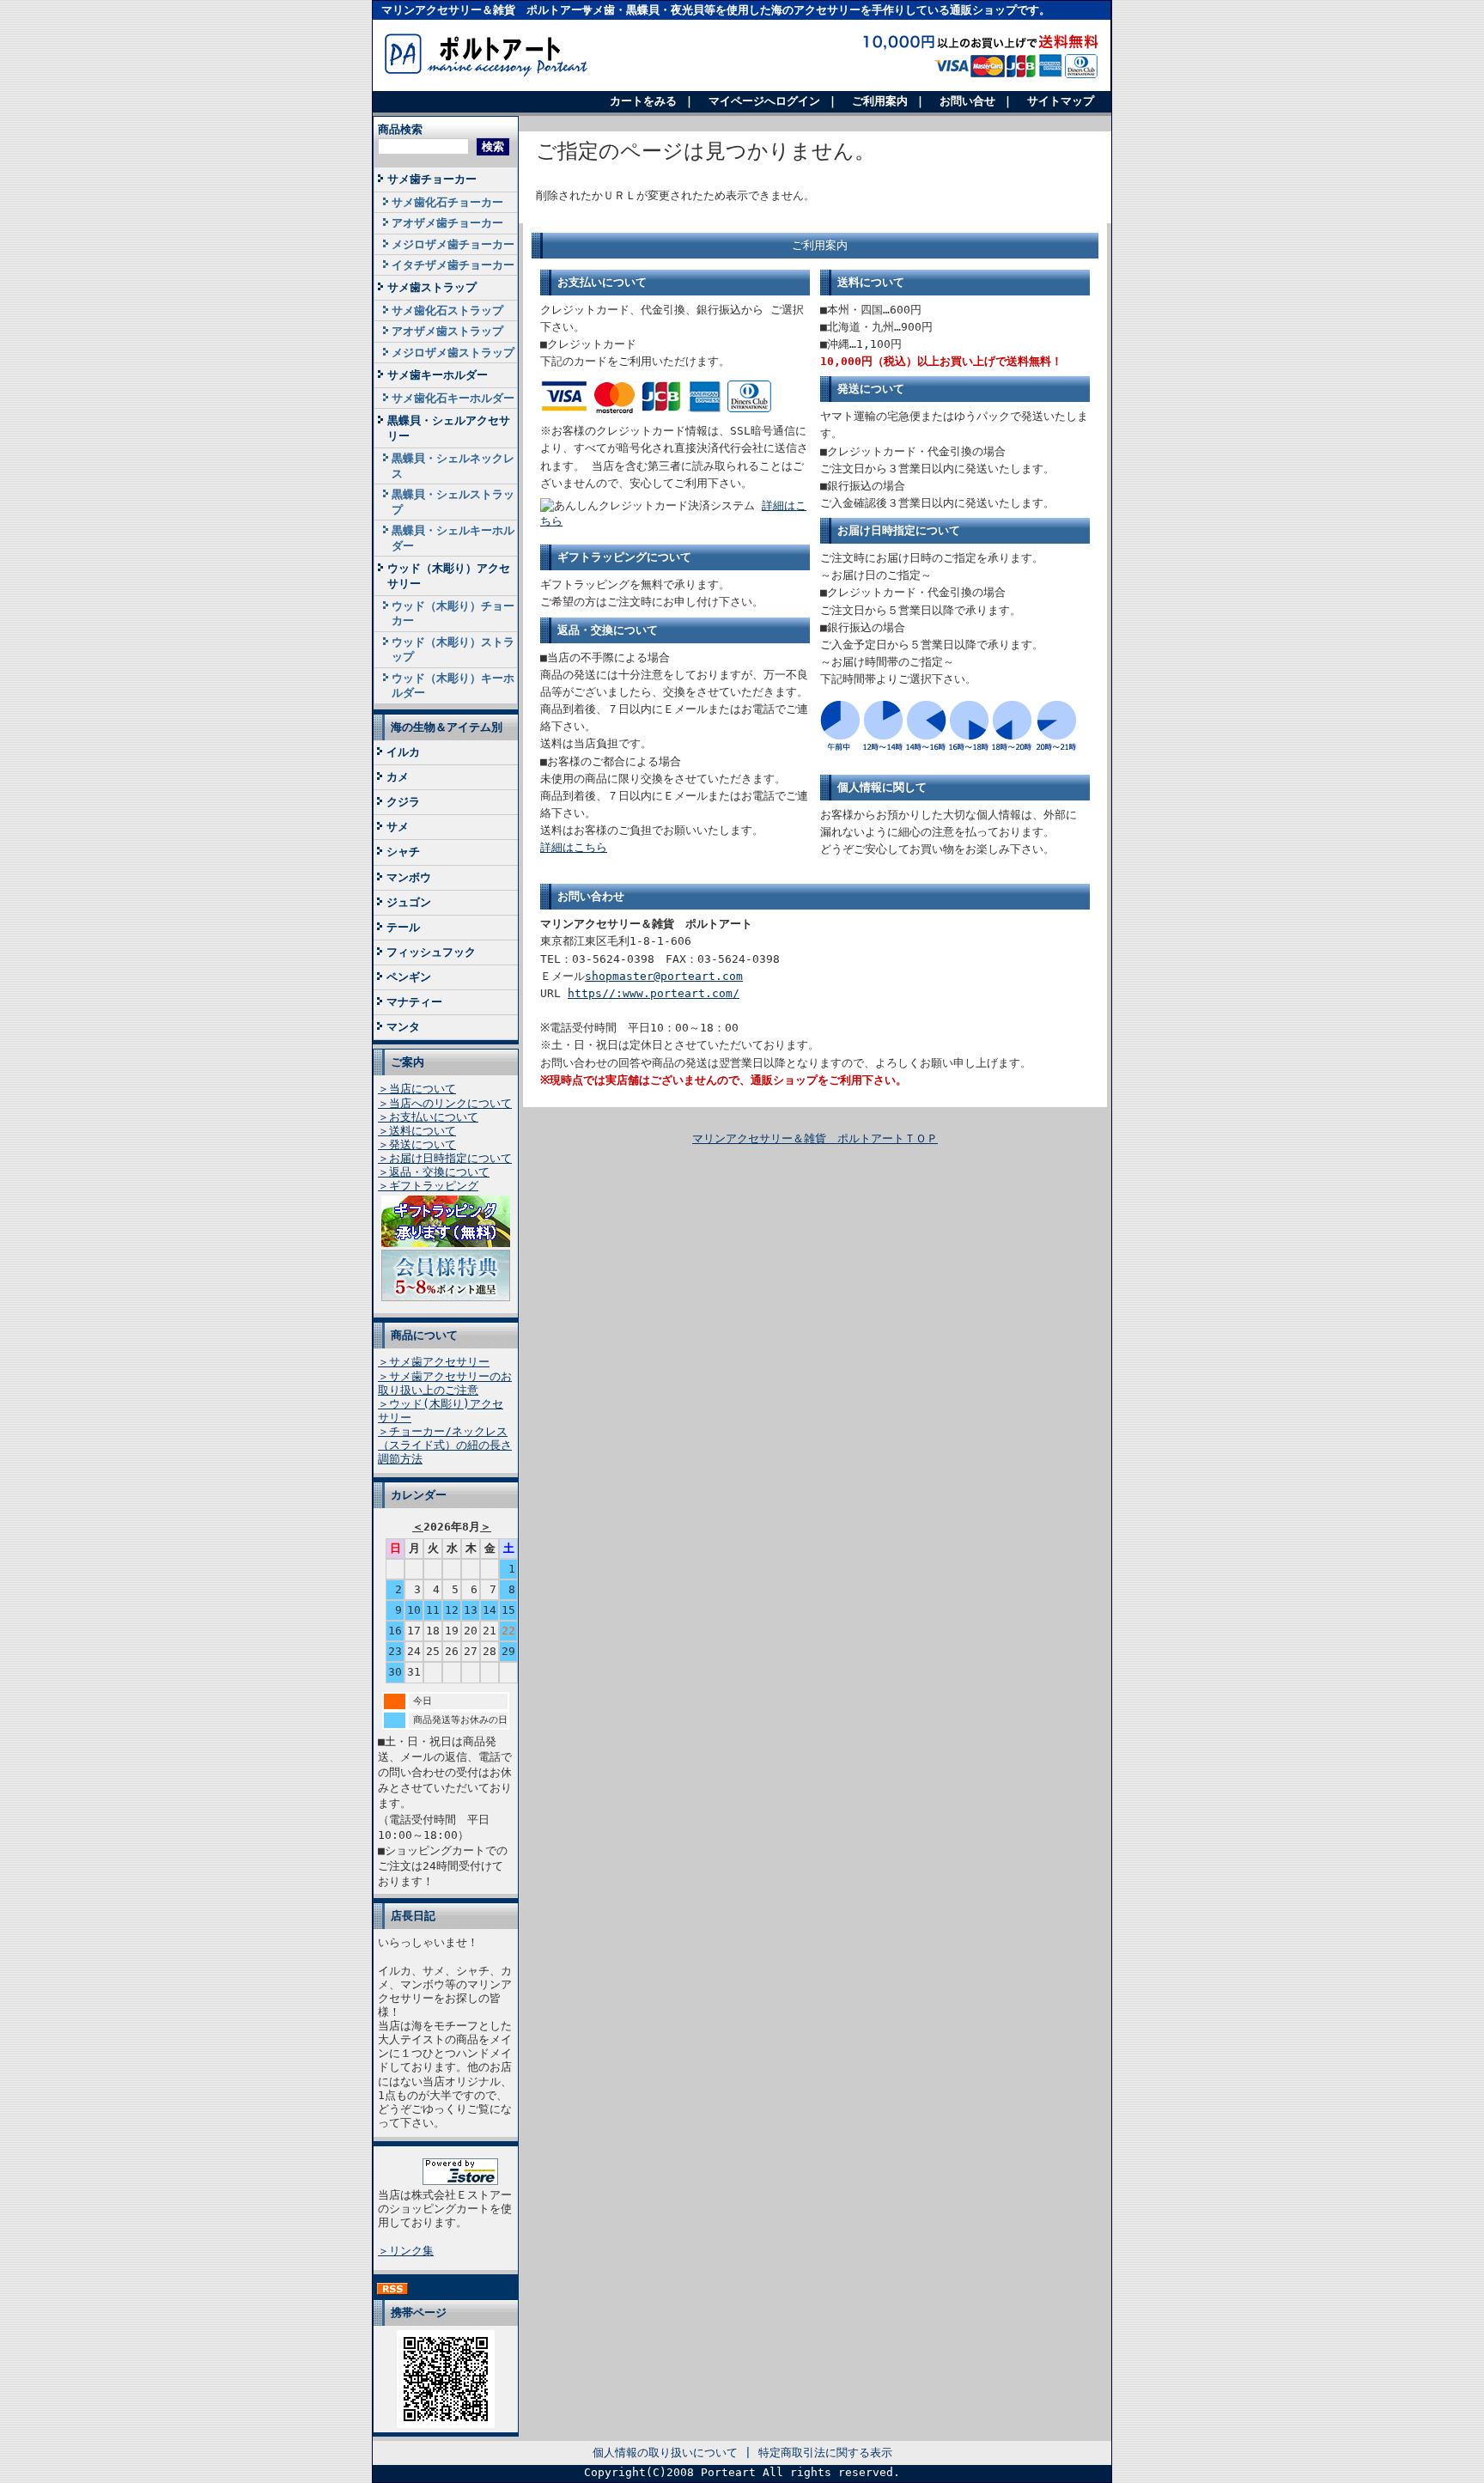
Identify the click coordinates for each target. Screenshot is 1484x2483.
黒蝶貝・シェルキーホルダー (453, 538)
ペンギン (409, 977)
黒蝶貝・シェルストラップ (453, 502)
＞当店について (417, 1089)
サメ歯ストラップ (432, 287)
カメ (398, 777)
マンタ (403, 1027)
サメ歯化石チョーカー (447, 202)
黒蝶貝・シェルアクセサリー (449, 428)
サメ (398, 827)
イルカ (403, 752)
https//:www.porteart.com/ (654, 993)
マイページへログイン (764, 101)
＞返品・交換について (434, 1172)
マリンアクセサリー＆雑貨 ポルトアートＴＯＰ (815, 1138)
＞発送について (417, 1144)
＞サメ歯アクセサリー (434, 1362)
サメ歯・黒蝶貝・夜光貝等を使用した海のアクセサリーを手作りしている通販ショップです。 (816, 10)
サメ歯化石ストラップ (447, 310)
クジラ (403, 802)
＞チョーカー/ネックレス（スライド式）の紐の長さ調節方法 (445, 1445)
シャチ (403, 852)
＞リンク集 (406, 2251)
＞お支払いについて (428, 1117)
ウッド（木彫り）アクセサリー (449, 575)
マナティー (414, 1002)
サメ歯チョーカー (432, 179)
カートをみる (643, 101)
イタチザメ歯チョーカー (453, 265)
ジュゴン (409, 902)
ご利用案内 (880, 101)
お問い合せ (967, 101)
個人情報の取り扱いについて (665, 2453)
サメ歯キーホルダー (438, 375)
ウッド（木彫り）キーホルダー (453, 685)
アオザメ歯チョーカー (447, 223)
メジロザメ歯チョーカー (453, 244)
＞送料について (417, 1131)
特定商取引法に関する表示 (825, 2453)
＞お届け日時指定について (445, 1158)
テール (403, 927)
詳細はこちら (574, 847)
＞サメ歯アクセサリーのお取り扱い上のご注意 (445, 1383)
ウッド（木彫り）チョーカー (453, 613)
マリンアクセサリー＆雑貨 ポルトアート (487, 10)
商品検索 (400, 129)
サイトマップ (1061, 101)
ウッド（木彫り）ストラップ (453, 649)
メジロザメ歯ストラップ (453, 353)
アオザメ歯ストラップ (447, 331)
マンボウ (409, 877)
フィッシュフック (431, 952)
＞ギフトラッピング (428, 1186)
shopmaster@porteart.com (664, 976)
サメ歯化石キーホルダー (453, 398)
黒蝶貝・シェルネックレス (453, 466)
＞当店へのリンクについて (445, 1103)
